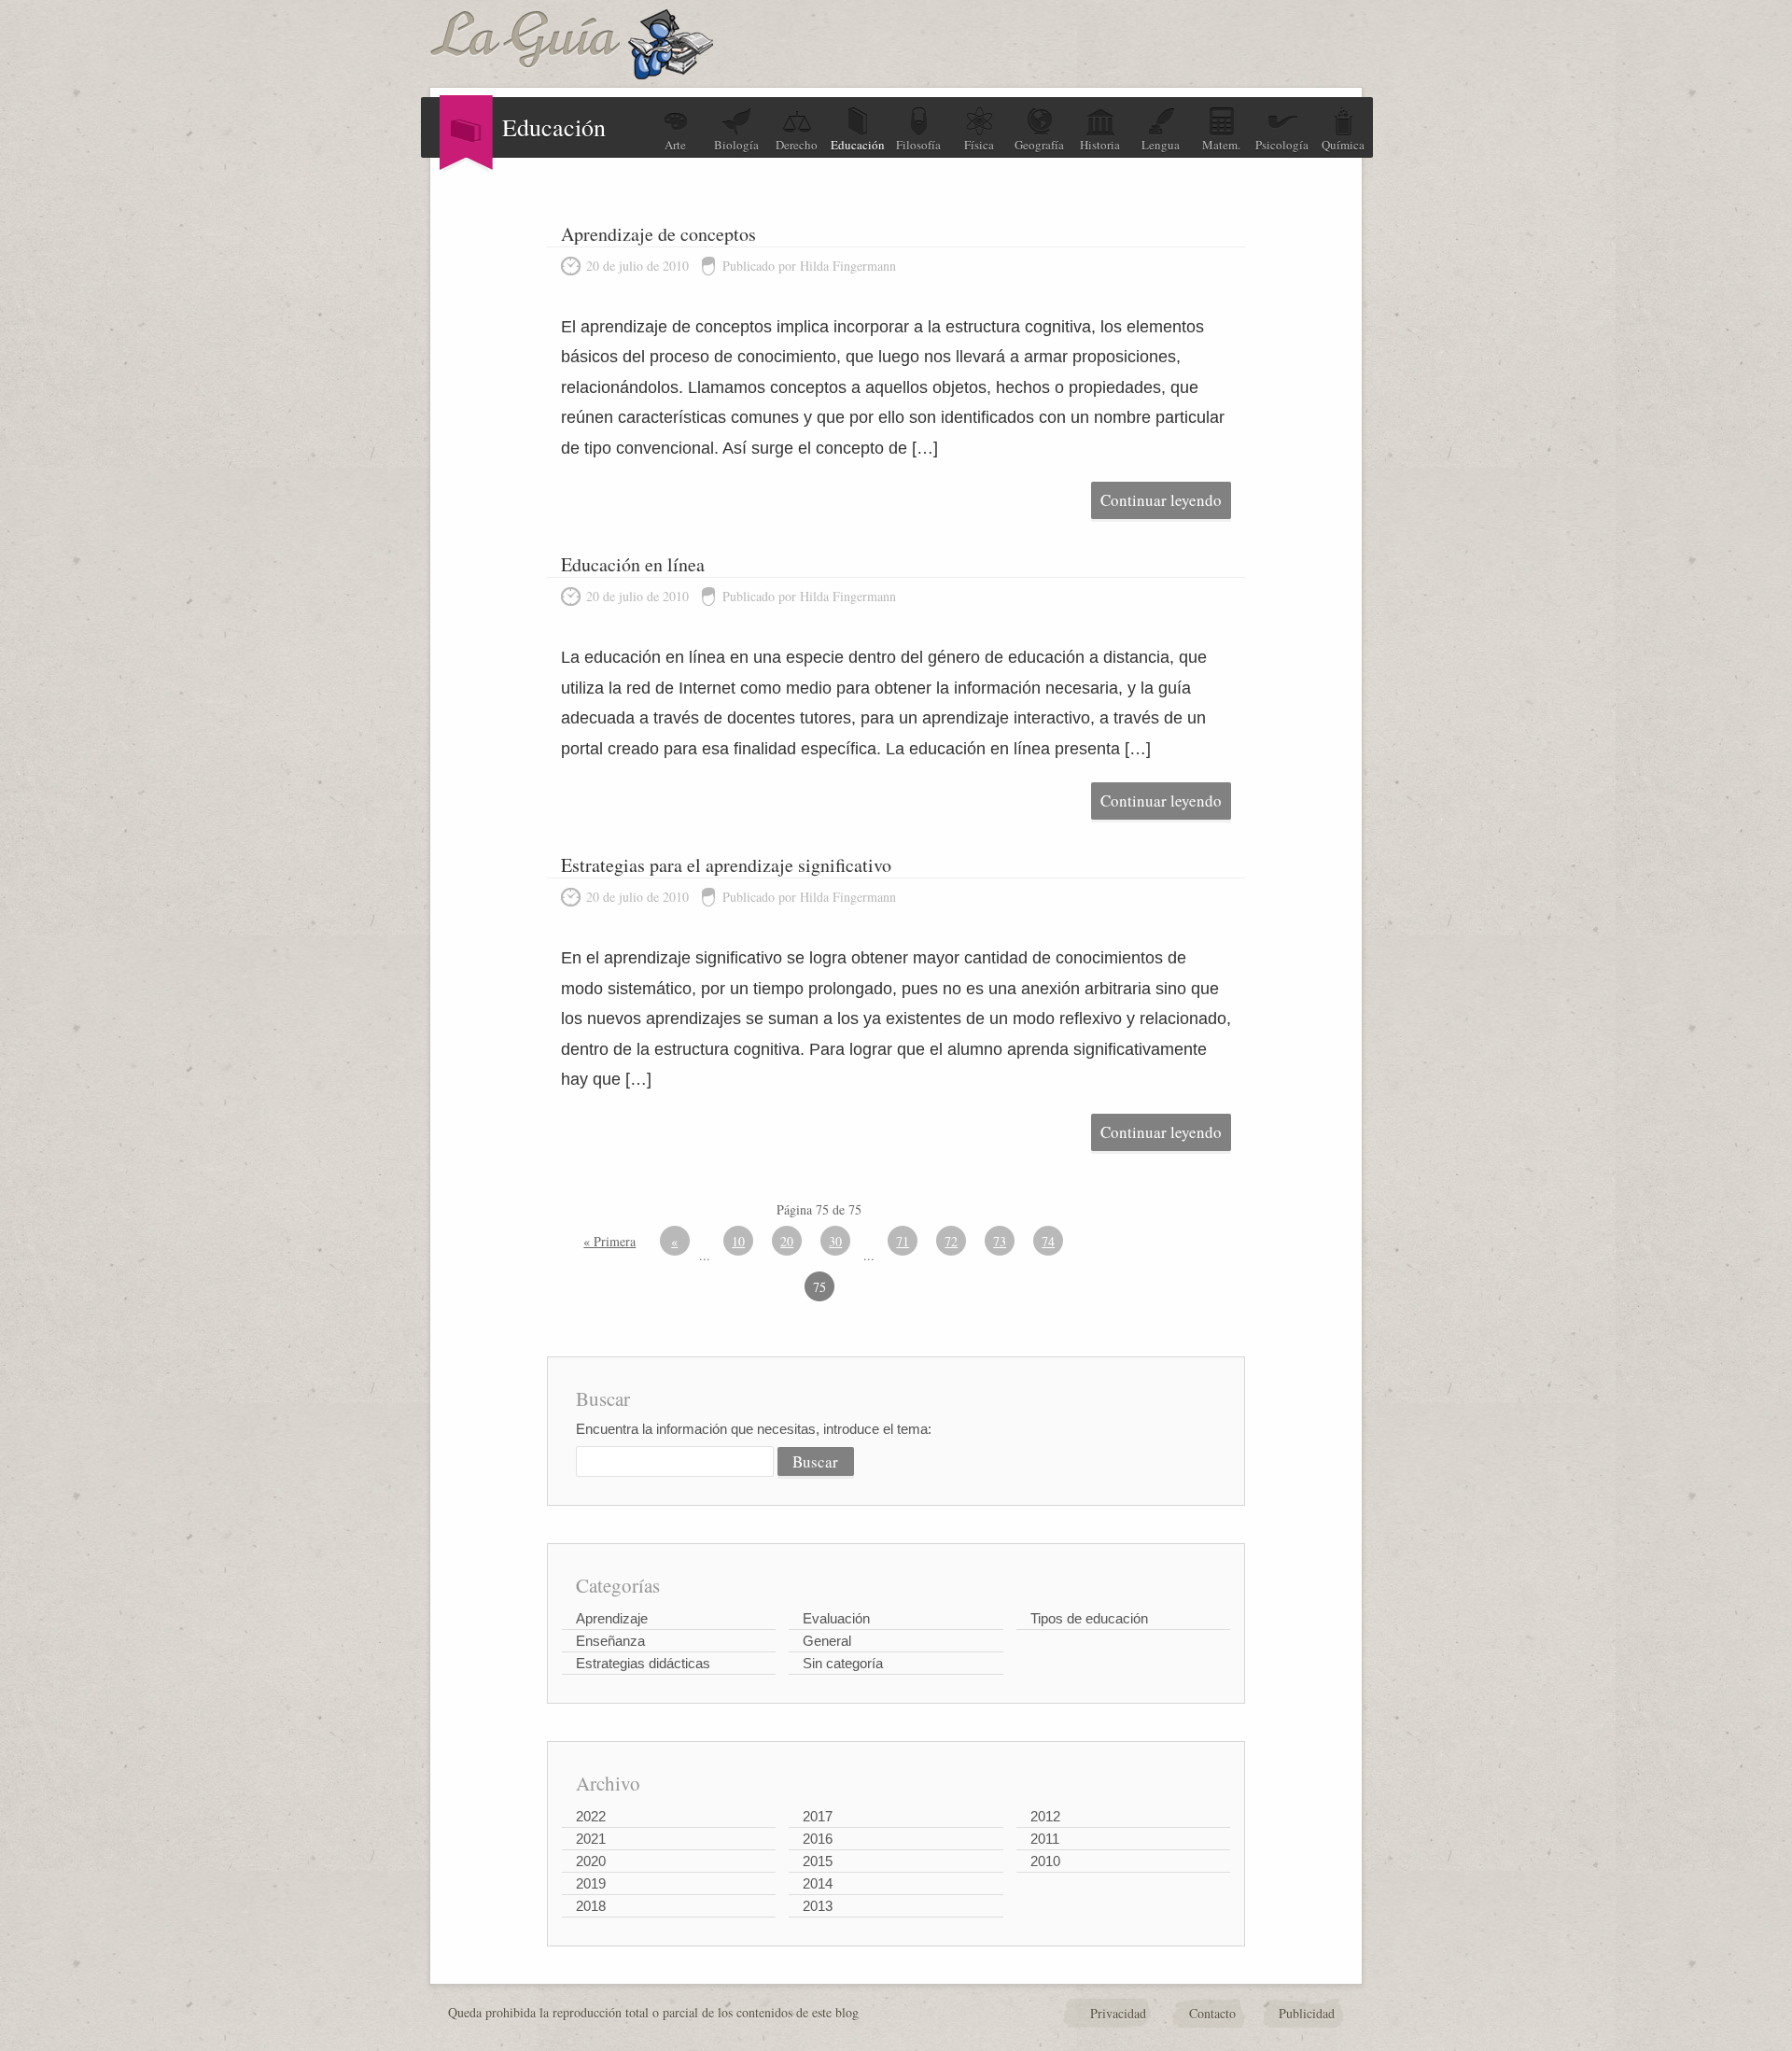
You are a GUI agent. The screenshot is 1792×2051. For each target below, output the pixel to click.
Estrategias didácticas (643, 1663)
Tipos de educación (1089, 1618)
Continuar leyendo (1161, 500)
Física (979, 145)
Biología (736, 145)
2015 (818, 1861)
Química (1343, 145)
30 (835, 1241)
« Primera (609, 1241)
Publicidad (1307, 2013)
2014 (818, 1883)
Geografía (1039, 145)
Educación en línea (633, 564)
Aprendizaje (612, 1618)
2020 (591, 1861)
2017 (818, 1816)
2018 (591, 1906)
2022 (591, 1816)
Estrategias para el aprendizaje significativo (726, 865)
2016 (818, 1839)
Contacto (1212, 2013)
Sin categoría (843, 1663)
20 (787, 1241)
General (827, 1641)
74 (1048, 1241)
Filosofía (918, 145)
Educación (858, 145)
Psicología (1282, 145)
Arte (675, 145)
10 (738, 1241)
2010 (1045, 1861)
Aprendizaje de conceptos (658, 234)
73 (1000, 1241)
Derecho (797, 145)
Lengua (1161, 145)
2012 (1045, 1816)
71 (903, 1241)
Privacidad (1118, 2013)
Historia (1100, 145)
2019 (591, 1883)
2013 (818, 1906)
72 (951, 1241)
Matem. (1221, 145)
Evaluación (836, 1618)
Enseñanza (610, 1641)
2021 (591, 1839)
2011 (1045, 1839)
